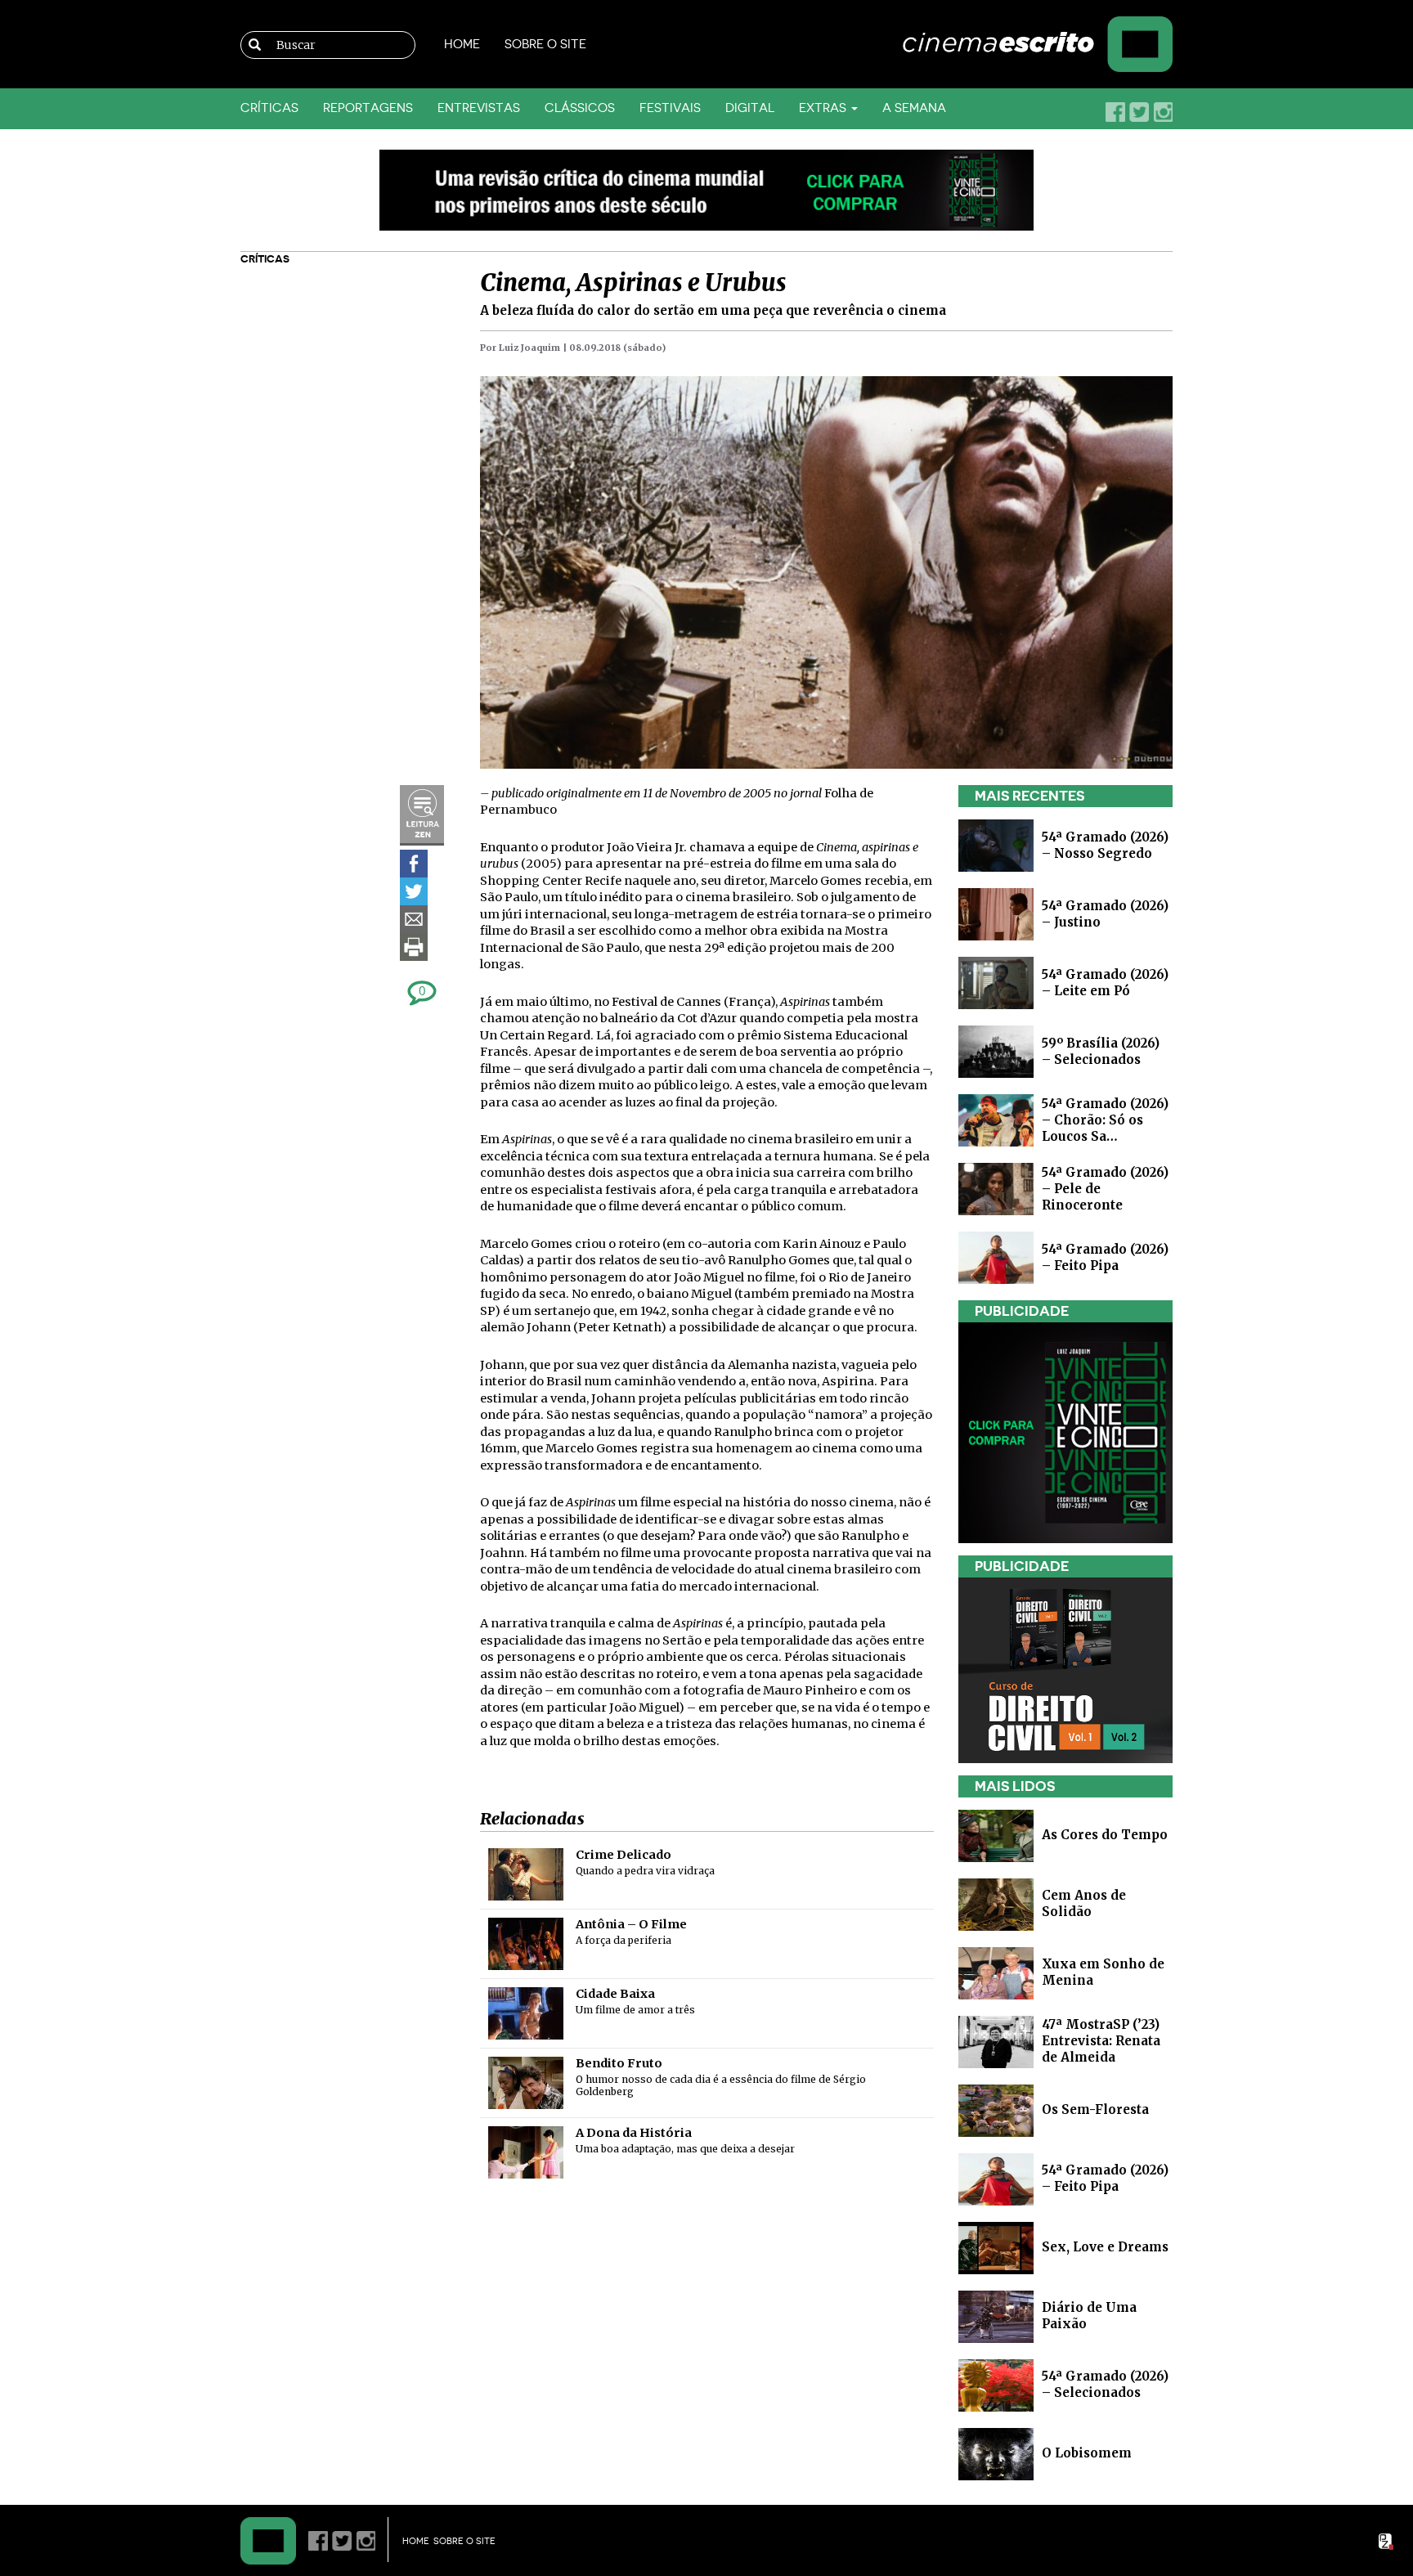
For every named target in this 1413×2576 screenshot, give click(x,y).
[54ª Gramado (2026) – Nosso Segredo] (996, 844)
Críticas (269, 108)
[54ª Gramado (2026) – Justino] (996, 913)
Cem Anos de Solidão (1084, 1903)
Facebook (1115, 112)
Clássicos (580, 108)
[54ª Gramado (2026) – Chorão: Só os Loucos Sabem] (996, 1119)
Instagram (1163, 112)
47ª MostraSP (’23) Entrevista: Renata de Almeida (1101, 2041)
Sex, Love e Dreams (1105, 2247)
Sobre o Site (545, 45)
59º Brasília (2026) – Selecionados (1101, 1051)
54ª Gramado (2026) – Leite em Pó (1105, 983)
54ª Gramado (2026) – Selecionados (1105, 2384)
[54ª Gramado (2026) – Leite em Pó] (996, 982)
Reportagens (368, 108)
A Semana (914, 108)
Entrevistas (479, 108)
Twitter (1139, 112)
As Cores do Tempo (1105, 1835)
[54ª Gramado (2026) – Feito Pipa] (996, 1257)
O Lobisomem (1087, 2453)
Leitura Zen (422, 815)
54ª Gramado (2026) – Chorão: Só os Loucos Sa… (1105, 1120)
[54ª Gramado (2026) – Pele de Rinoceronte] (996, 1188)
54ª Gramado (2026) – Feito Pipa (1105, 1257)
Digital (750, 108)
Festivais (670, 108)
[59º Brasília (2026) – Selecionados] (996, 1050)
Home (462, 45)
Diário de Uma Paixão (1089, 2316)
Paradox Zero (1387, 2542)
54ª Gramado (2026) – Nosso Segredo (1105, 845)
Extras (824, 108)
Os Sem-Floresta (1095, 2109)
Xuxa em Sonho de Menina (1103, 1972)
